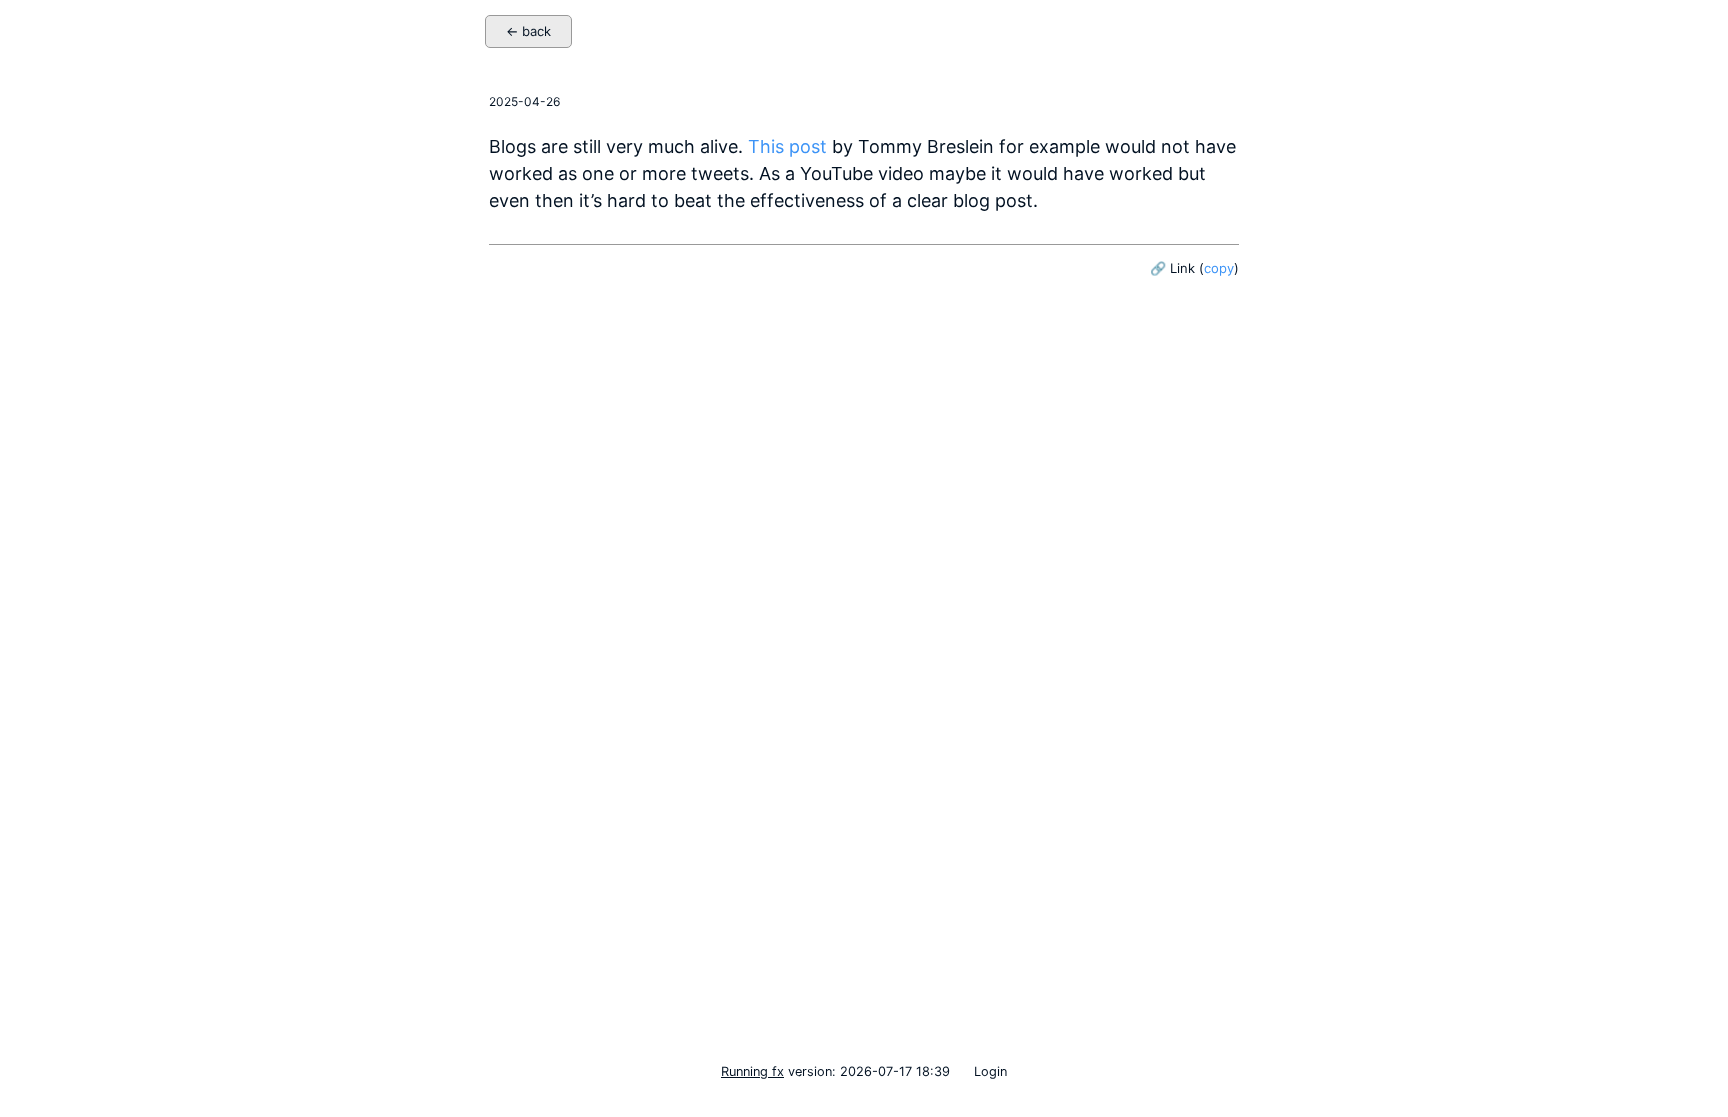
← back (528, 31)
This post (787, 146)
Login (990, 1071)
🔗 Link (1172, 268)
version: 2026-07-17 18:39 (835, 1071)
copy (1219, 268)
